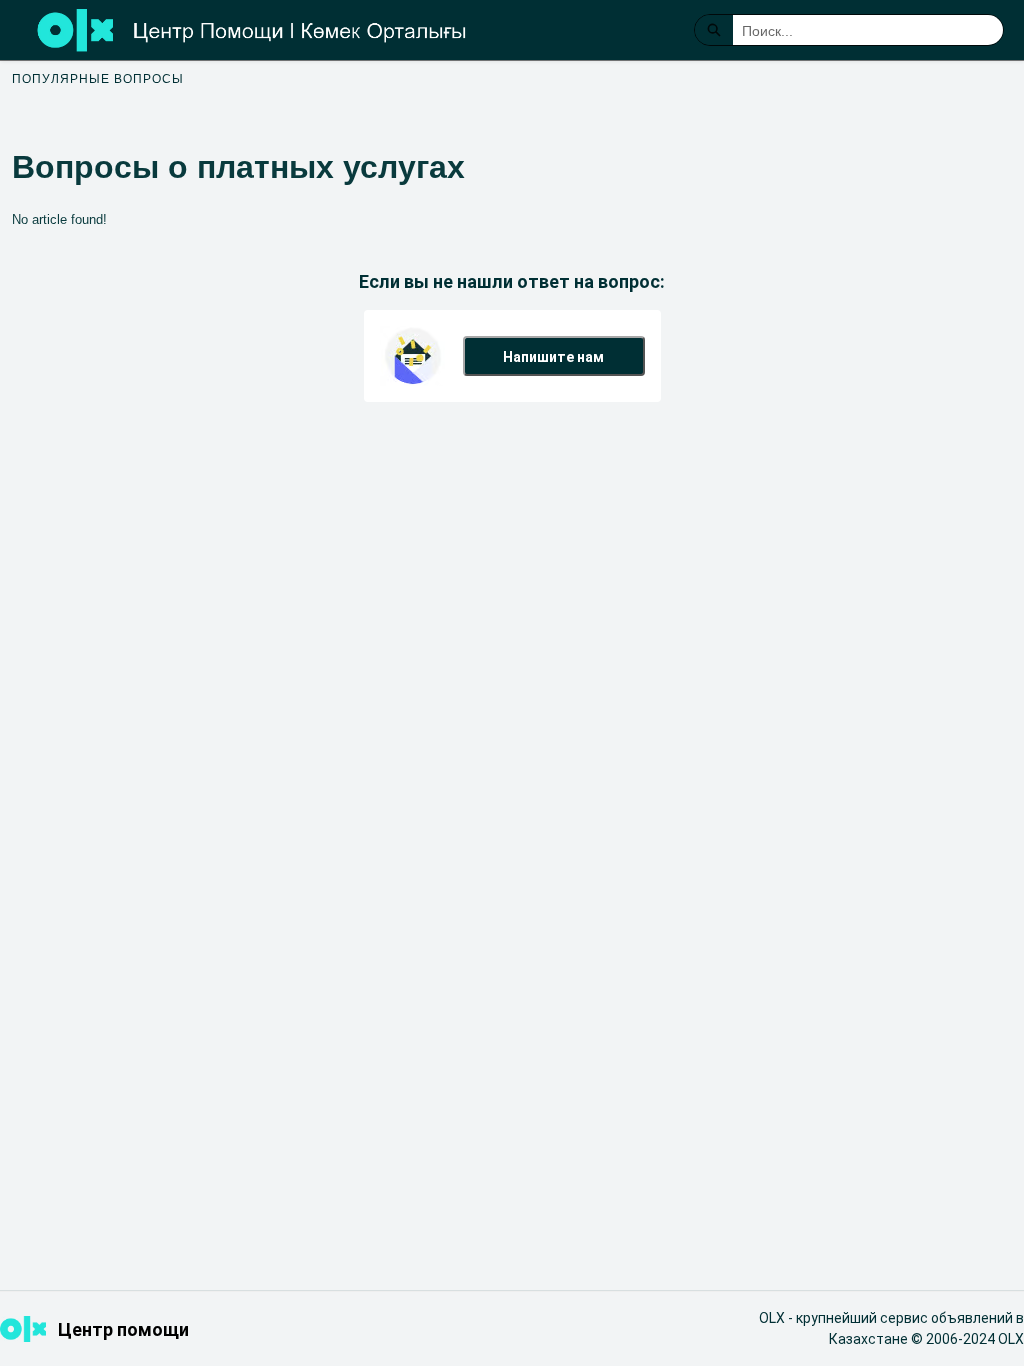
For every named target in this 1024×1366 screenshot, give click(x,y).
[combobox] (868, 30)
